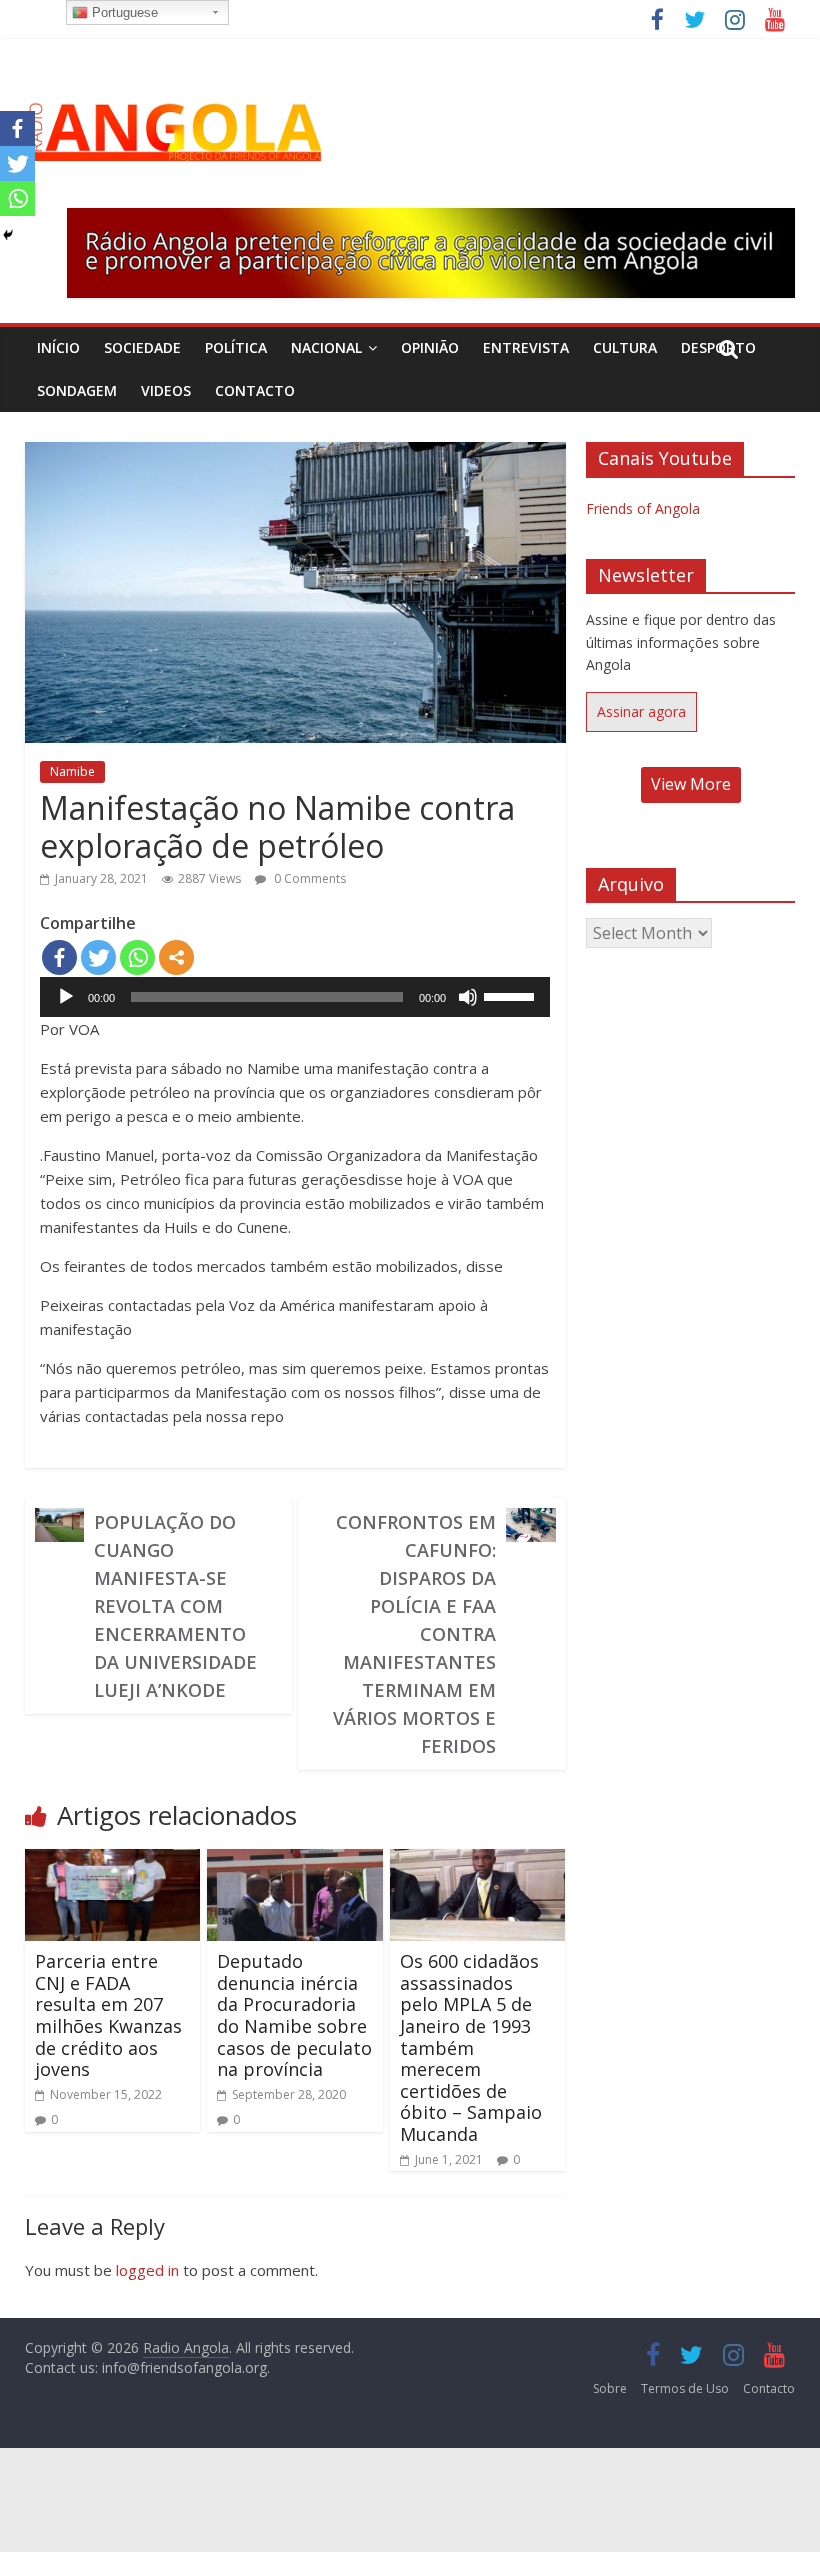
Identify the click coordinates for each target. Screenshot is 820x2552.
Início (58, 347)
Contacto (255, 390)
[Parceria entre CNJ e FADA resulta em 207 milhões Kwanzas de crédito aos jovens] (113, 1861)
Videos (166, 390)
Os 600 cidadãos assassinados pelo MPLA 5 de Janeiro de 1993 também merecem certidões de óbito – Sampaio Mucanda (471, 2047)
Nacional (326, 347)
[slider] (512, 995)
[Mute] (468, 997)
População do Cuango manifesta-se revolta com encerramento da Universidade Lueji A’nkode (175, 1606)
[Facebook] (59, 957)
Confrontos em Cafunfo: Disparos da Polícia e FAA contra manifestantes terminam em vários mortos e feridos (414, 1634)
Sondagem (77, 390)
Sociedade (142, 347)
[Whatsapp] (137, 957)
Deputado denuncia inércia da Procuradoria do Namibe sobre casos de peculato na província (294, 2015)
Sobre (610, 2388)
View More (691, 784)
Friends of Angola (643, 508)
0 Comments (308, 878)
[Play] (66, 997)
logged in (147, 2270)
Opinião (430, 347)
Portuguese (123, 12)
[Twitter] (98, 957)
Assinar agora (641, 711)
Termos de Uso (685, 2388)
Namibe (72, 771)
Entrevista (526, 347)
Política (236, 347)
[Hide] (8, 235)
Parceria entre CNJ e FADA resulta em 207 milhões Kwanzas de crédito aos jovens (108, 2015)
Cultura (625, 347)
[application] (295, 997)
